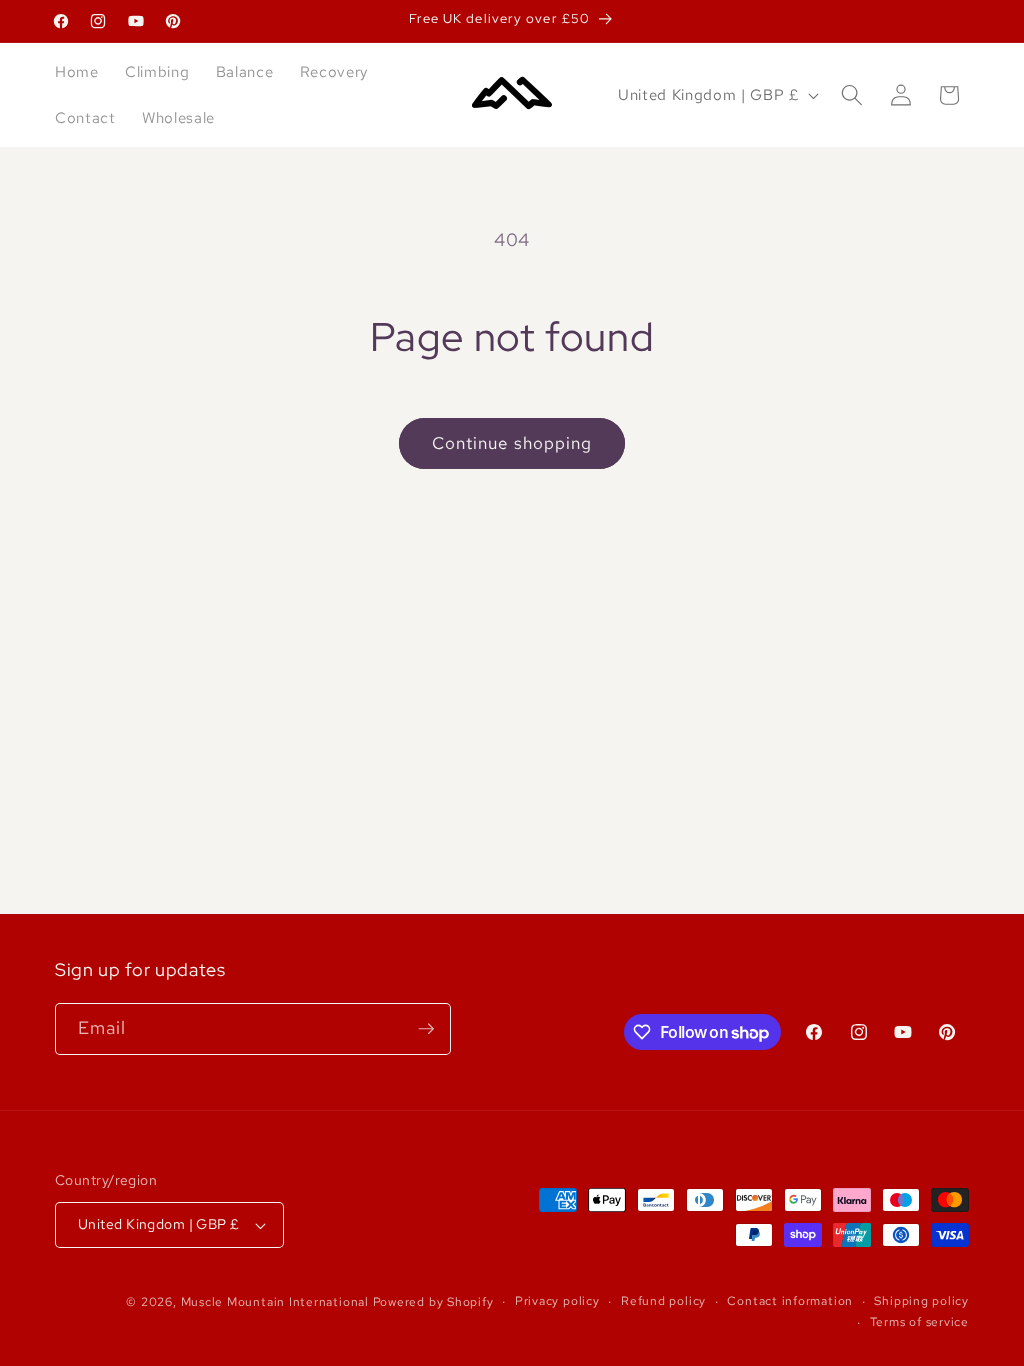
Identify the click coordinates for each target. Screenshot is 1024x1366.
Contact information (790, 1301)
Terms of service (919, 1322)
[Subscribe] (426, 1029)
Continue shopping (512, 443)
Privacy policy (557, 1301)
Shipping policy (921, 1301)
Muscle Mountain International (275, 1302)
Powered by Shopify (433, 1302)
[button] (852, 95)
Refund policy (663, 1301)
